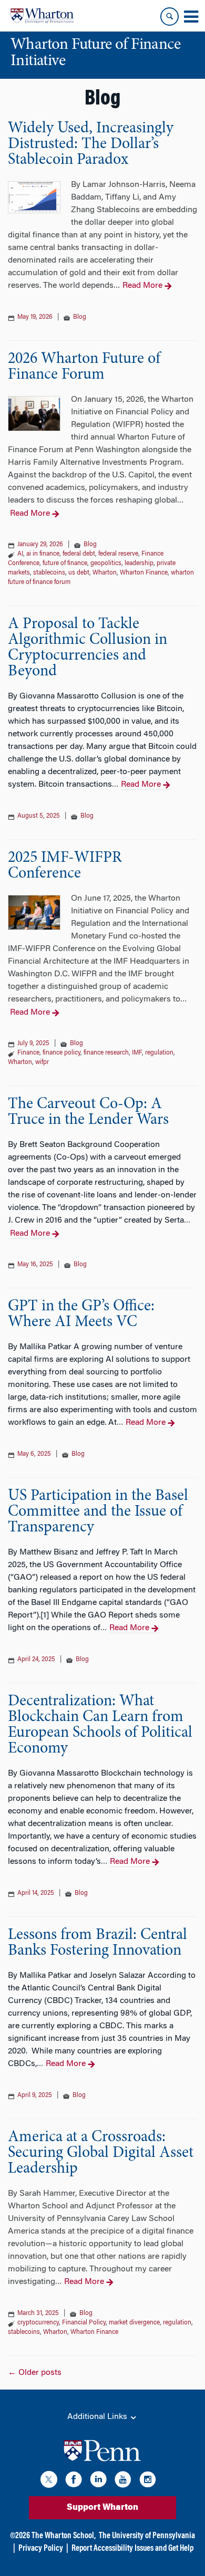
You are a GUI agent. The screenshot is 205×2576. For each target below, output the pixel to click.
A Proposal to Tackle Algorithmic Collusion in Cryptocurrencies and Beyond (88, 648)
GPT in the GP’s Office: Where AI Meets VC (81, 1315)
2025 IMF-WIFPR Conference (65, 866)
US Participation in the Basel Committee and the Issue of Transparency (98, 1512)
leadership (139, 564)
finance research (106, 1053)
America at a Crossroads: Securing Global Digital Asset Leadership (101, 2153)
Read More (142, 286)
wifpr (42, 1062)
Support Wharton (102, 2508)
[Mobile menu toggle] (191, 17)
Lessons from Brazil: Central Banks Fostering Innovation (98, 1943)
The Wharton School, (64, 2536)
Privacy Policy (41, 2549)
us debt (79, 573)
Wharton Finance (144, 573)
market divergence (134, 2323)
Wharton (105, 573)
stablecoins (49, 573)
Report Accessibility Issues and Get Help (132, 2549)
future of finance (65, 564)
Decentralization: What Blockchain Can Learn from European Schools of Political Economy (100, 1725)
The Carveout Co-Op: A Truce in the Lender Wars (88, 1112)
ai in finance (43, 554)
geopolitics (106, 564)
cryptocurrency (38, 2323)
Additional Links (98, 2417)
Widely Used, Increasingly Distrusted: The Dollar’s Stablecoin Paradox (91, 144)
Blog (80, 317)
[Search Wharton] (170, 17)
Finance (28, 1053)
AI (20, 554)
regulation (159, 1053)
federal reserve (118, 554)
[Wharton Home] (42, 16)
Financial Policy (84, 2323)
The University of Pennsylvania (147, 2536)
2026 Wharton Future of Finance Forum (84, 367)
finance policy (61, 1053)
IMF (137, 1053)
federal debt (79, 554)
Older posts (35, 2373)
